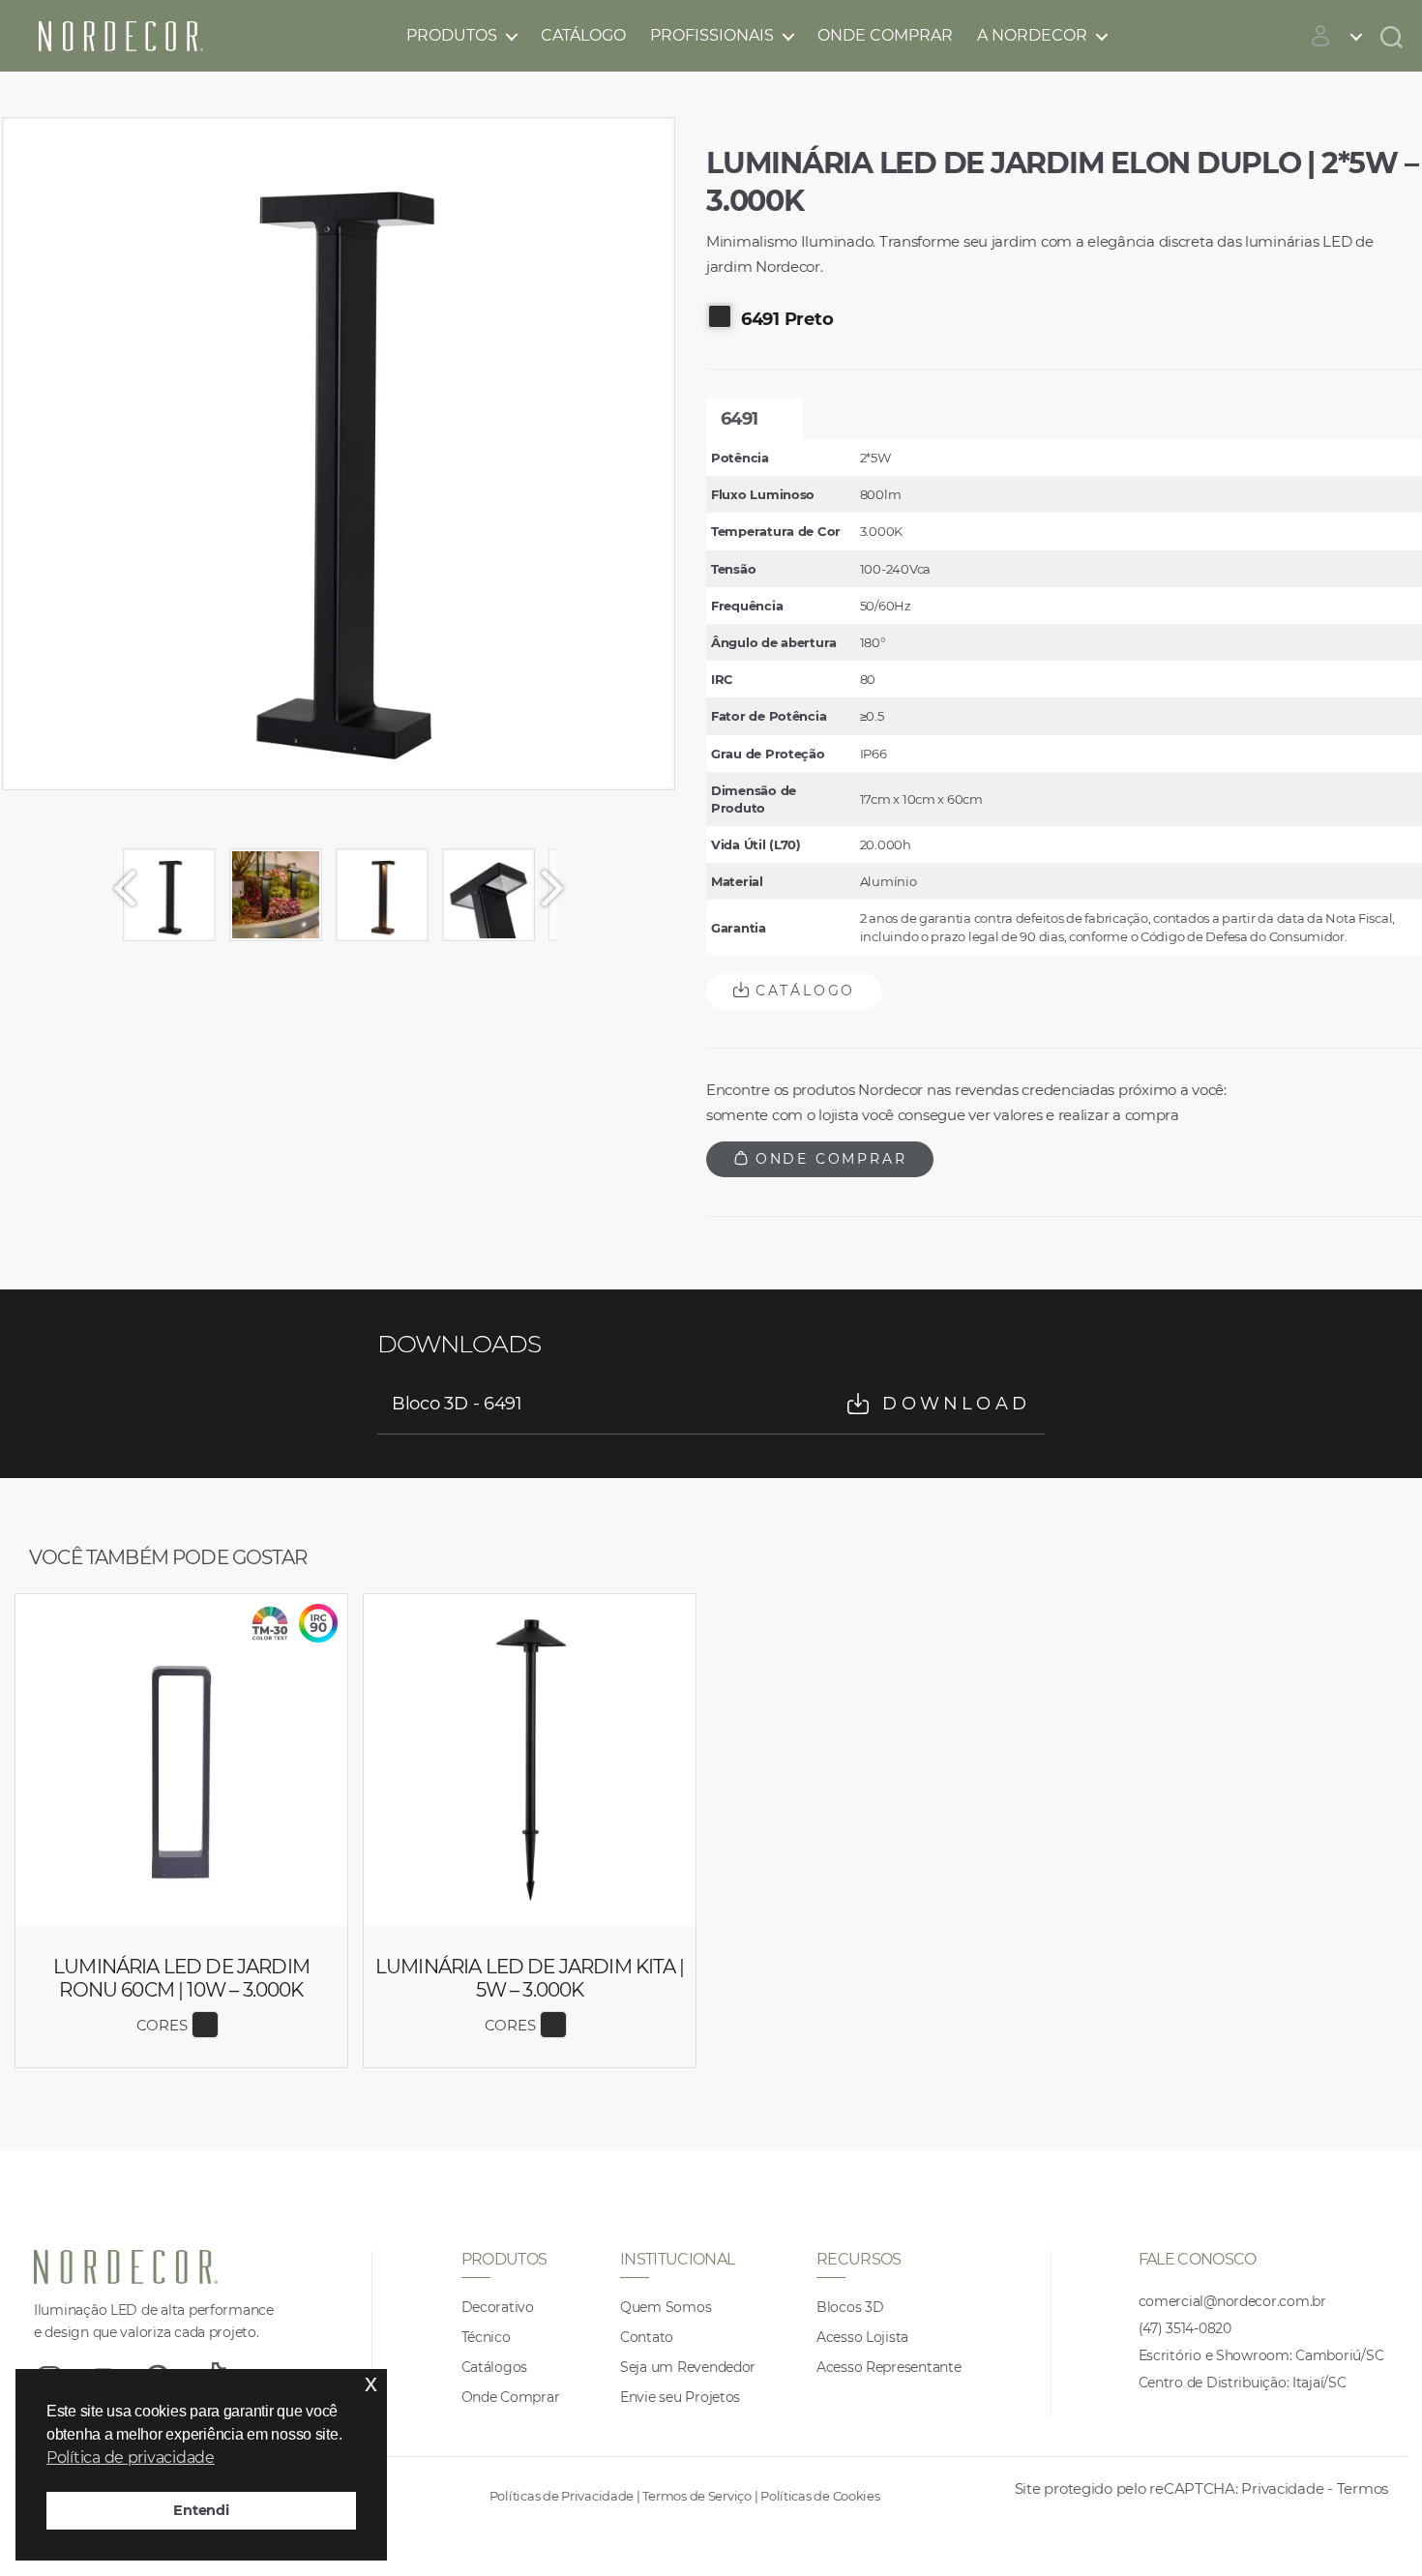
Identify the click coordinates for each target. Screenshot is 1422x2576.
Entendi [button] (201, 2510)
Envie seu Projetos (680, 2397)
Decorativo (498, 2307)
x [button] (371, 2383)
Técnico (486, 2337)
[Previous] (116, 888)
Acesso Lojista (862, 2337)
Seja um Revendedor (688, 2367)
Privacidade (1282, 2488)
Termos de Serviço (696, 2496)
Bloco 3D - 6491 (711, 1404)
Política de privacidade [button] (131, 2458)
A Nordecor (1032, 35)
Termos (1363, 2488)
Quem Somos (666, 2307)
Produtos (452, 35)
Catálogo (583, 35)
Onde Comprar (885, 35)
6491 (739, 419)
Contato (647, 2337)
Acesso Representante (889, 2367)
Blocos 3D (850, 2307)
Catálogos (495, 2367)
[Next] (561, 888)
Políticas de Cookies (820, 2496)
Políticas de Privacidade (562, 2496)
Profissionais (712, 35)
